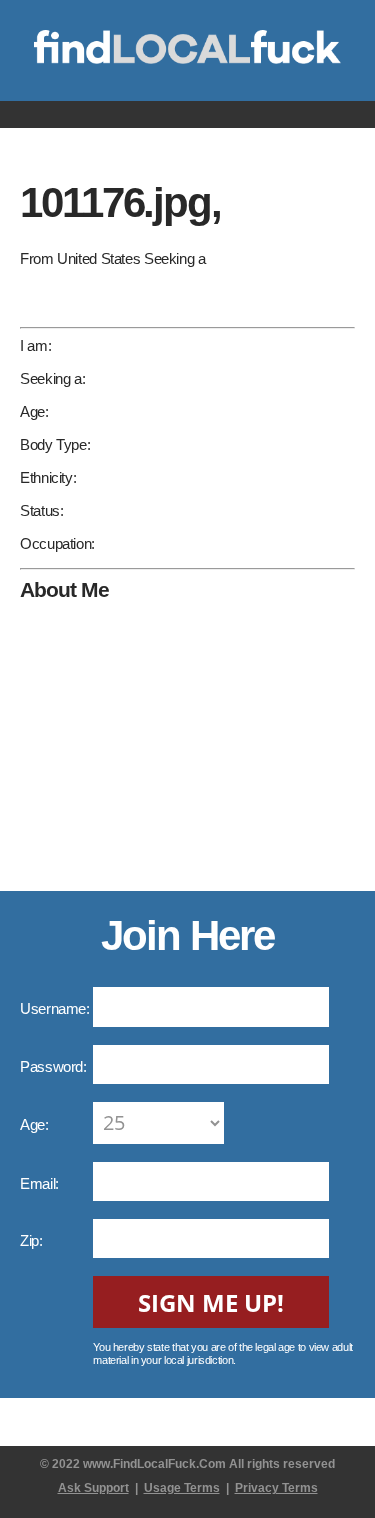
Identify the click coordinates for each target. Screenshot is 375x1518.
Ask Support (93, 1488)
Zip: (33, 1240)
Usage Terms (182, 1488)
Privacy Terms (276, 1488)
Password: (55, 1066)
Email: (41, 1183)
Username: (56, 1008)
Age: (36, 1124)
